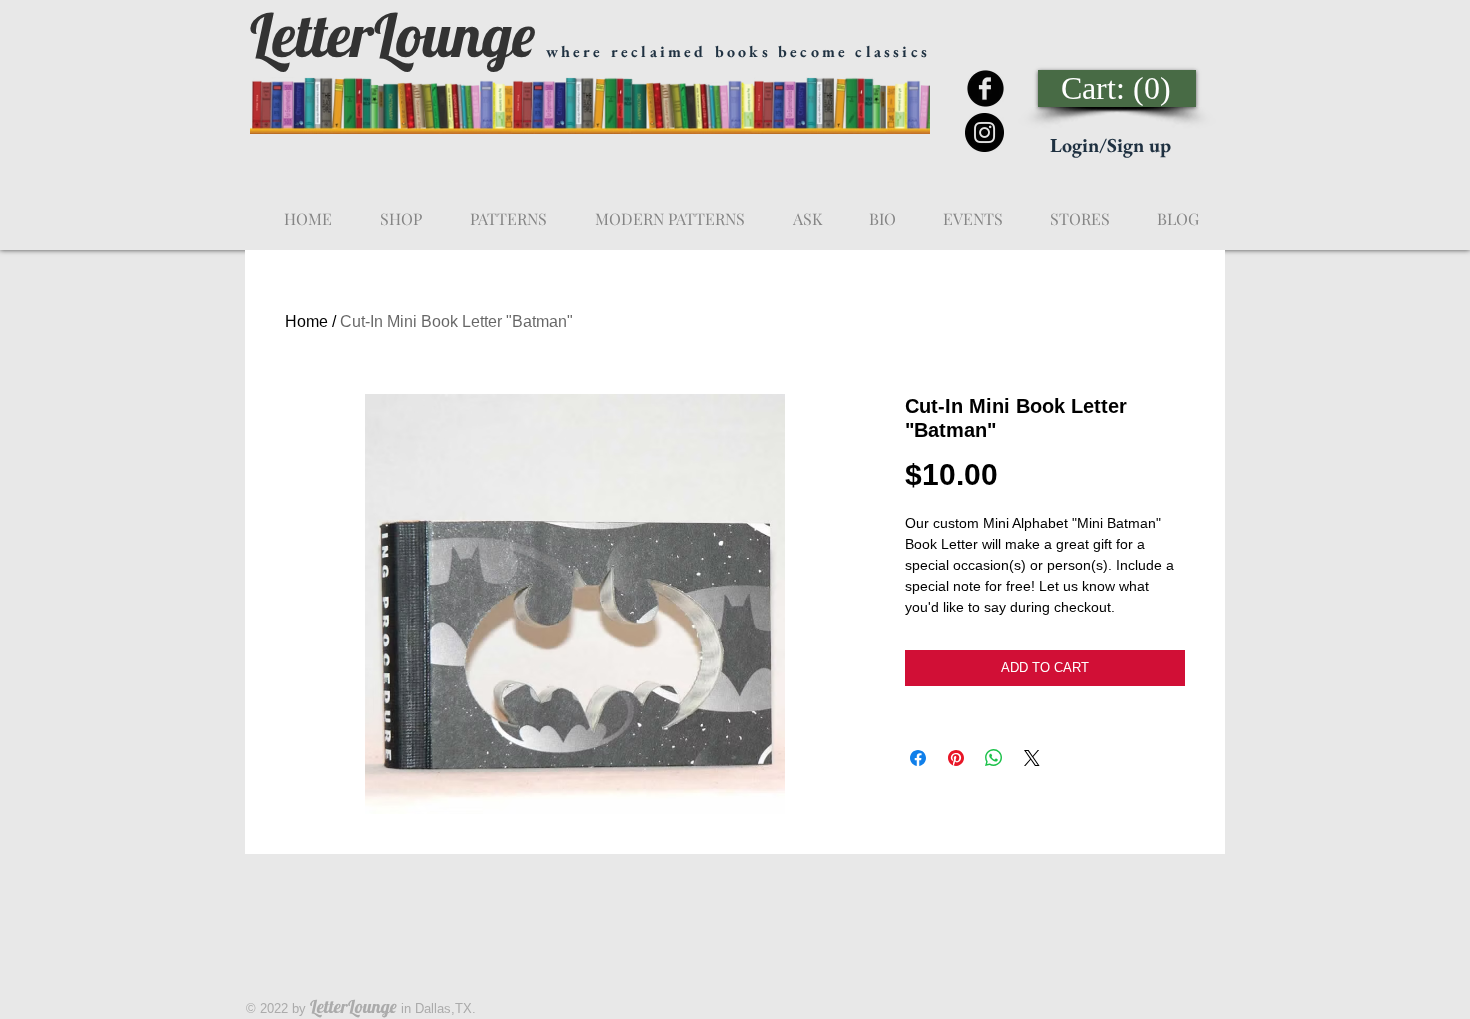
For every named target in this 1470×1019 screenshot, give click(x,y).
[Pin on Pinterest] (956, 758)
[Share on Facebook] (918, 758)
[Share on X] (1032, 758)
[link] (1118, 88)
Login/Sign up (1110, 145)
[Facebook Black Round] (985, 88)
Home (306, 321)
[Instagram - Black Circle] (984, 132)
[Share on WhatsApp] (994, 758)
